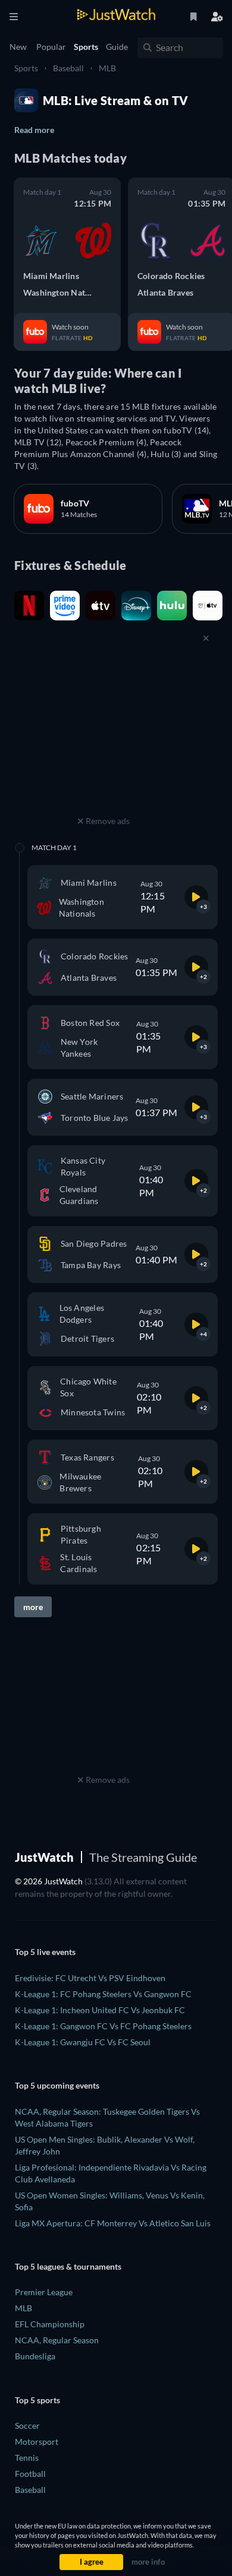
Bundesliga (35, 2356)
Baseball (68, 68)
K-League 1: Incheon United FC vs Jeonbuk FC (100, 2010)
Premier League (44, 2292)
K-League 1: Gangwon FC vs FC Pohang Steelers (103, 2026)
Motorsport (37, 2442)
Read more (34, 130)
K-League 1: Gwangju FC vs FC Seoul (83, 2042)
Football (30, 2474)
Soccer (27, 2426)
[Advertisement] (104, 739)
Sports (26, 68)
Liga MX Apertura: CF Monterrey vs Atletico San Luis (113, 2223)
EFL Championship (50, 2324)
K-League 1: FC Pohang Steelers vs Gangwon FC (103, 1994)
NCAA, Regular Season (57, 2340)
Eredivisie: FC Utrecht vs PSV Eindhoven (90, 1978)
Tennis (27, 2458)
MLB (107, 68)
